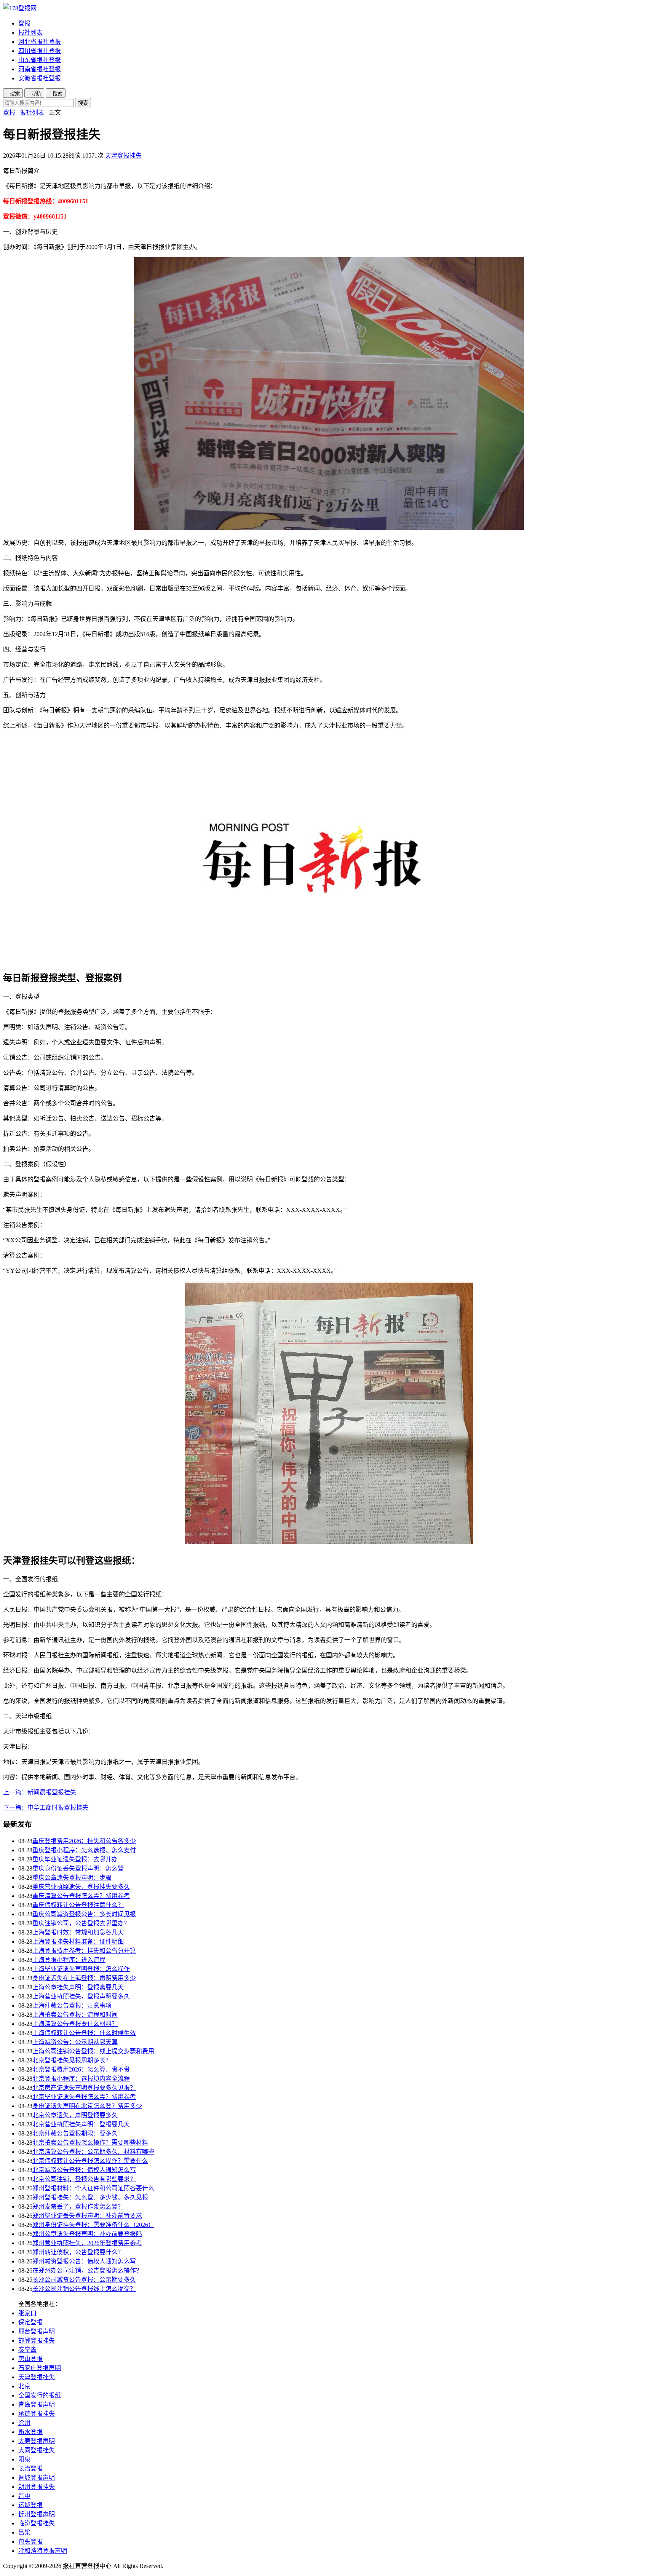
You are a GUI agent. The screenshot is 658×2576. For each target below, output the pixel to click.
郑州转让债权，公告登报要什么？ (78, 2252)
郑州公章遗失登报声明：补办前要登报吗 (87, 2234)
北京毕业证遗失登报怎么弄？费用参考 (84, 2097)
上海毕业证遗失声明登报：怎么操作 (81, 1969)
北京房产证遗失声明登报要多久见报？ (84, 2088)
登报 (24, 23)
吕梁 (24, 2532)
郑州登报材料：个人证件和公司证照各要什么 (93, 2188)
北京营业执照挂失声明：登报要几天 (81, 2124)
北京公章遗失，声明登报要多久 (75, 2115)
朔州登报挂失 (37, 2487)
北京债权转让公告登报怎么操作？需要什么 (90, 2161)
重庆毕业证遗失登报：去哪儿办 (75, 1859)
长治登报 (30, 2468)
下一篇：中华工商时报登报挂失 (46, 1808)
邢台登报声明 (37, 2331)
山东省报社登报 (40, 60)
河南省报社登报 (40, 69)
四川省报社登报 (40, 51)
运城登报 (30, 2505)
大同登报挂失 (37, 2450)
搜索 (83, 103)
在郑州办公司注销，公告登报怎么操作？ (87, 2270)
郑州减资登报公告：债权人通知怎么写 (84, 2261)
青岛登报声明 (37, 2404)
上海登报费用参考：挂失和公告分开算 (84, 1951)
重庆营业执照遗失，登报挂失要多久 (81, 1887)
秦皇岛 (27, 2350)
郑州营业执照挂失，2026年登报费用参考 (87, 2243)
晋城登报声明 (37, 2478)
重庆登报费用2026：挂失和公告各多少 (84, 1841)
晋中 (24, 2496)
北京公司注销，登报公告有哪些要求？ (84, 2179)
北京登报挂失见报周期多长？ (72, 2060)
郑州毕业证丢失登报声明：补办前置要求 (87, 2216)
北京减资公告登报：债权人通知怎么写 (84, 2170)
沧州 (24, 2423)
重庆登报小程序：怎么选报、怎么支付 (84, 1850)
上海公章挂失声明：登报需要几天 (78, 1987)
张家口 (27, 2313)
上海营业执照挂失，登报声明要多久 (81, 1996)
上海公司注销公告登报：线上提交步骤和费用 (93, 2051)
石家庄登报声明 (40, 2368)
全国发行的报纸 (40, 2395)
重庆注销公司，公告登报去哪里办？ (81, 1923)
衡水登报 (30, 2432)
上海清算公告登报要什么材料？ (75, 2024)
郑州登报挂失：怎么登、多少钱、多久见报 (90, 2197)
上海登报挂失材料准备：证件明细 (78, 1942)
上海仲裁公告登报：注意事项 (72, 2005)
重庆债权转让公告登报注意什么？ (78, 1905)
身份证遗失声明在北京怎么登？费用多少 (87, 2106)
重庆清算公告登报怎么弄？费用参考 (81, 1896)
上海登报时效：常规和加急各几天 (78, 1932)
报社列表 (30, 33)
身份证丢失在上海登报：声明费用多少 (84, 1978)
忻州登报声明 (37, 2514)
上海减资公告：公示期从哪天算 (75, 2042)
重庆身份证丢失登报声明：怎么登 (78, 1868)
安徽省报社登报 (40, 78)
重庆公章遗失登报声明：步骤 (72, 1878)
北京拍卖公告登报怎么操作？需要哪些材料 (90, 2143)
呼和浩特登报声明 (43, 2551)
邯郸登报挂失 (37, 2341)
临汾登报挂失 (37, 2523)
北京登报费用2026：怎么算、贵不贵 (81, 2069)
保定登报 (30, 2322)
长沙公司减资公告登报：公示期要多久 (84, 2280)
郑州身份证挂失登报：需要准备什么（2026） (93, 2225)
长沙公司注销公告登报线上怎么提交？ (84, 2289)
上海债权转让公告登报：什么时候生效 (84, 2033)
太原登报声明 (37, 2441)
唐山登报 (30, 2359)
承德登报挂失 (37, 2414)
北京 (24, 2386)
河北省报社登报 (40, 42)
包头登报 (30, 2542)
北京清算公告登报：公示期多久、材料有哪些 (93, 2152)
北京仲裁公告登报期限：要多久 (75, 2133)
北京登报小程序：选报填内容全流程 (81, 2079)
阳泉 (24, 2459)
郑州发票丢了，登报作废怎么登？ (78, 2207)
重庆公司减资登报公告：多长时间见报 (84, 1914)
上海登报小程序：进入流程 (69, 1960)
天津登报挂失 (123, 156)
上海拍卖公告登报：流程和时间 (75, 2015)
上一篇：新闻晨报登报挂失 (40, 1792)
